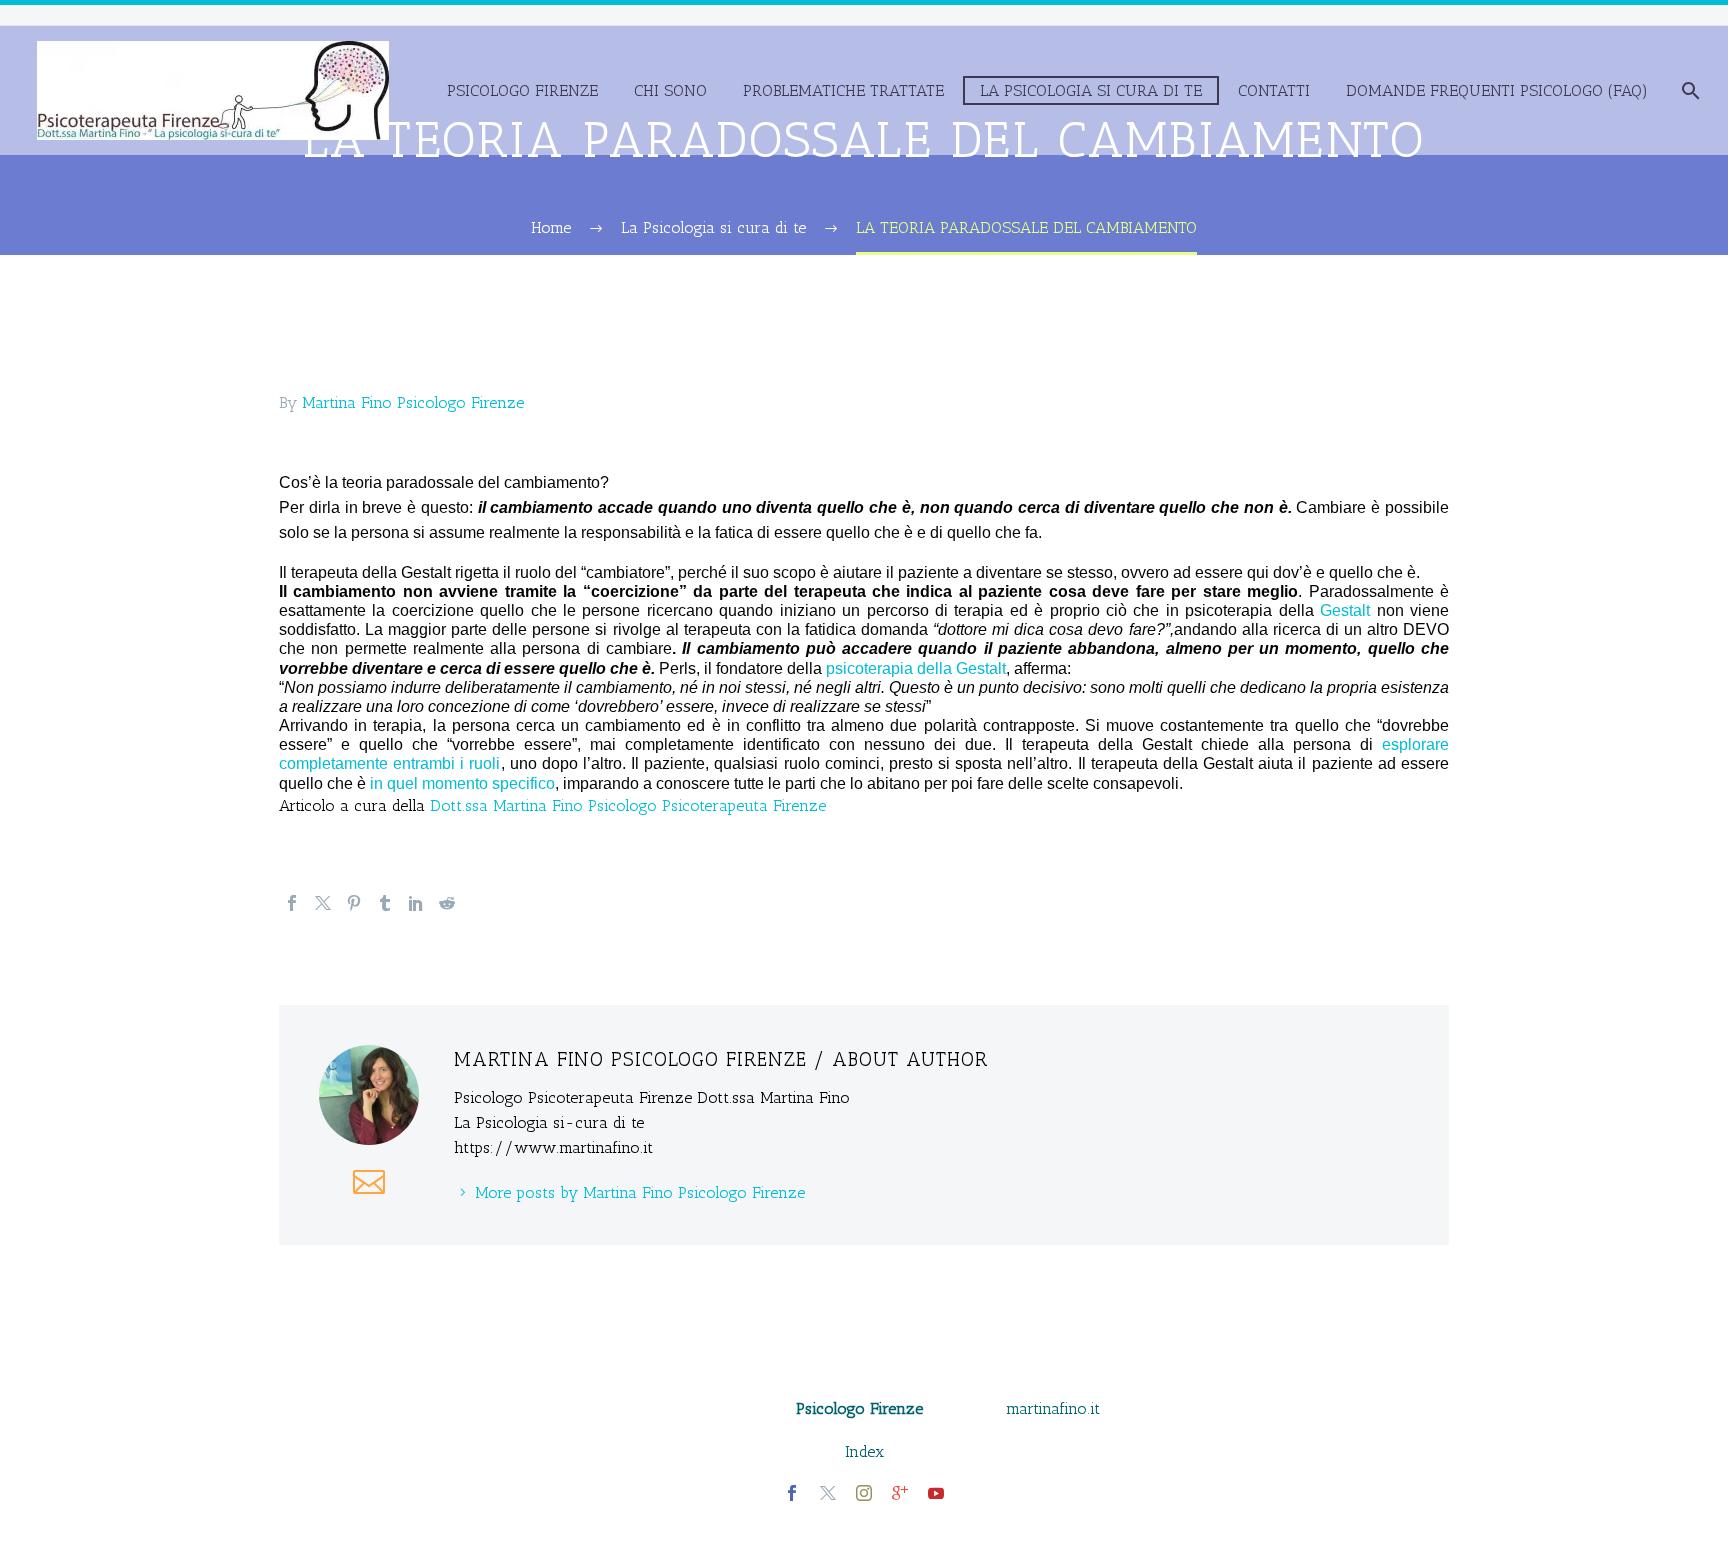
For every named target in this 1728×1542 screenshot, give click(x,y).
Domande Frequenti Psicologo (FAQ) (1497, 90)
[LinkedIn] (416, 903)
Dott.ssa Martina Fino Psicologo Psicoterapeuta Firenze (628, 805)
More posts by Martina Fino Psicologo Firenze (640, 1192)
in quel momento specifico (462, 783)
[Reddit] (447, 903)
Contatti (1274, 90)
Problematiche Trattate (843, 90)
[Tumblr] (385, 903)
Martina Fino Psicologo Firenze (413, 402)
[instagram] (864, 1493)
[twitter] (828, 1493)
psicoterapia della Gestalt (916, 668)
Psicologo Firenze (522, 90)
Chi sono (670, 90)
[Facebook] (292, 903)
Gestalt (1345, 610)
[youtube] (936, 1493)
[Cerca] (1688, 90)
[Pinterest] (354, 903)
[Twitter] (323, 903)
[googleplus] (900, 1493)
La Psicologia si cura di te (1091, 90)
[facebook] (792, 1493)
